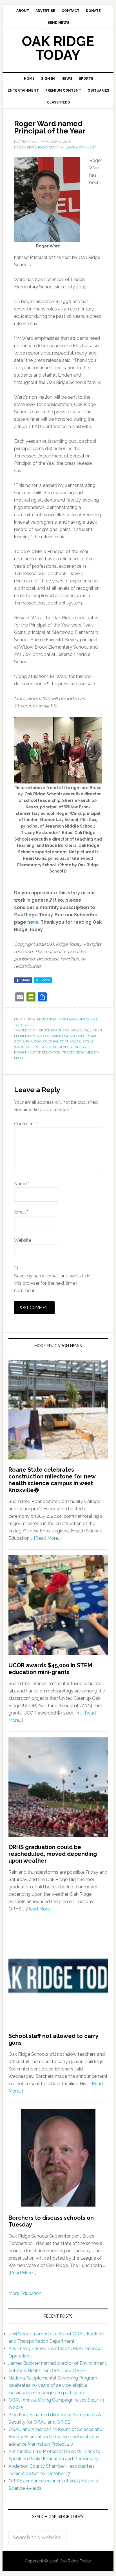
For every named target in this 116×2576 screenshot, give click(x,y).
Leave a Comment (80, 147)
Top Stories (24, 1025)
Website (23, 1240)
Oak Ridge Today (58, 48)
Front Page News (73, 1019)
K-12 (94, 1019)
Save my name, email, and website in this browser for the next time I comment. (52, 1283)
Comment (26, 1124)
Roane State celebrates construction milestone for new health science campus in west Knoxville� (52, 1480)
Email (21, 1212)
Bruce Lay (79, 1030)
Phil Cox (33, 1041)
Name (22, 1184)
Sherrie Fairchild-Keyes (47, 1047)
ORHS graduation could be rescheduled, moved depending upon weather (53, 1854)
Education (46, 1019)
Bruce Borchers (54, 1030)
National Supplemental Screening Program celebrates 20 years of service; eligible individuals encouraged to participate (53, 2385)
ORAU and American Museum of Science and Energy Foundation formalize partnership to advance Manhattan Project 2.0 (55, 2437)
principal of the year (62, 1041)
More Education (25, 2293)
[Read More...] (48, 1538)
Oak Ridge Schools (68, 1036)
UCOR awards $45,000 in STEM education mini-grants (50, 1669)
